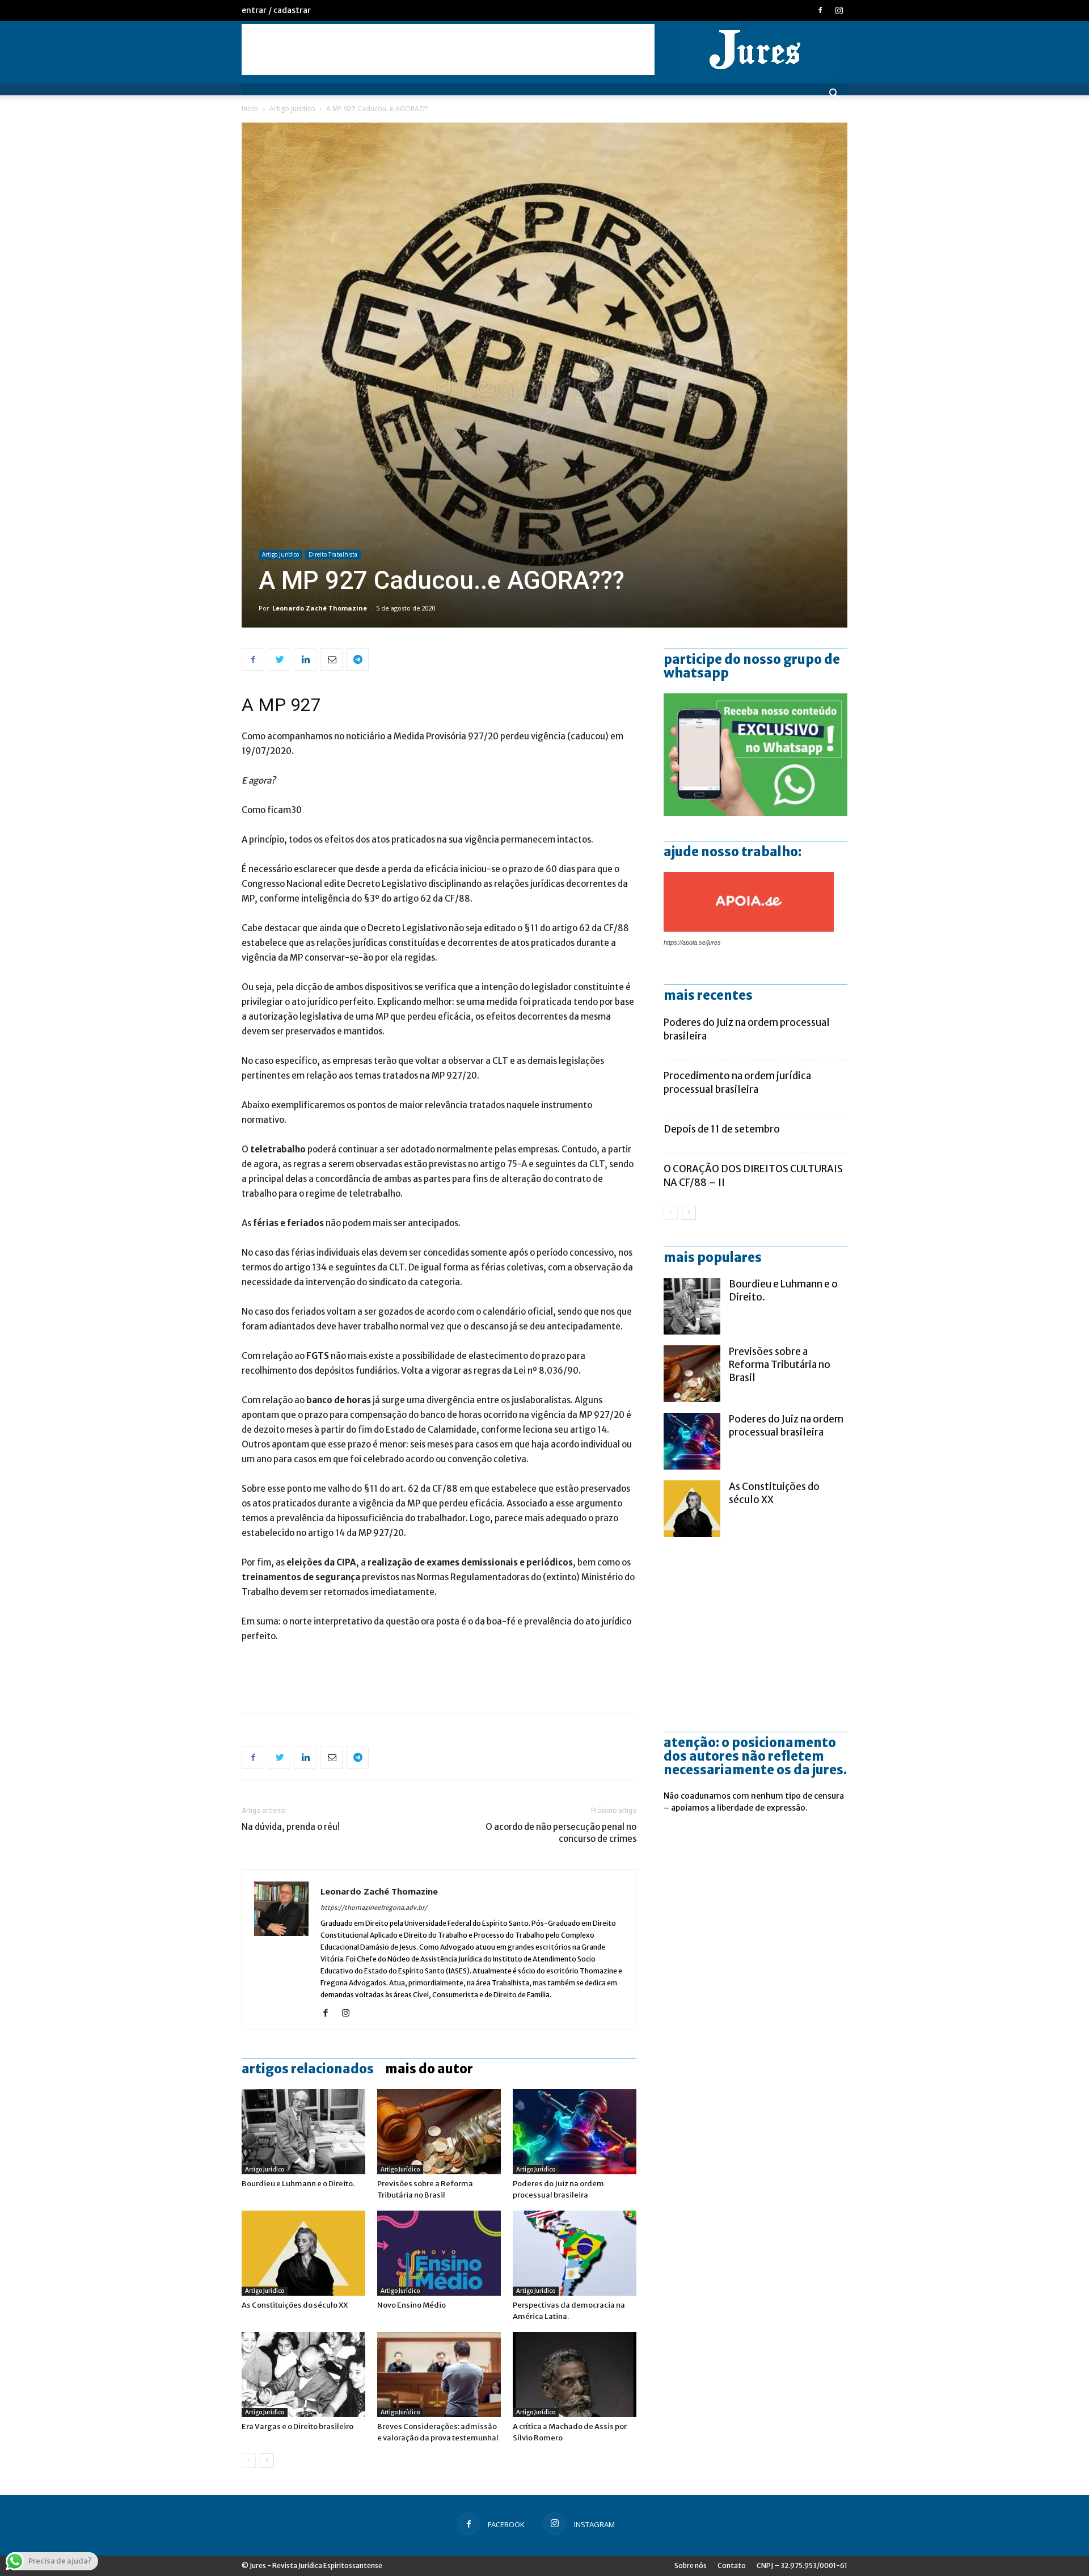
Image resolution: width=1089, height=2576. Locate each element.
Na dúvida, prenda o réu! (291, 1827)
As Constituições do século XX (295, 2305)
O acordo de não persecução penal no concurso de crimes (561, 1833)
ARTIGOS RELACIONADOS (308, 2069)
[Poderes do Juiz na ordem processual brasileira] (575, 2132)
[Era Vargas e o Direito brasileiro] (303, 2375)
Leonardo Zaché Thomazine (320, 608)
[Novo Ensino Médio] (439, 2253)
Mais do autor (429, 2069)
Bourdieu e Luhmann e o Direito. (298, 2184)
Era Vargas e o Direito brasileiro (297, 2426)
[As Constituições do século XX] (303, 2253)
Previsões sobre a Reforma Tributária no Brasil (780, 1365)
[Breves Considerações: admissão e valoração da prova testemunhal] (439, 2375)
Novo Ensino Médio (411, 2305)
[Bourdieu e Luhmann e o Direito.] (303, 2132)
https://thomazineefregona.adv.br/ (374, 1908)
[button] (834, 95)
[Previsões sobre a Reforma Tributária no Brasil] (439, 2132)
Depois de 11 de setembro (722, 1129)
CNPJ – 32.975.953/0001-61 (802, 2566)
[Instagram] (839, 10)
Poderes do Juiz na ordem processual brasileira (786, 1426)
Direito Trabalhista (333, 554)
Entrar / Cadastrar (276, 10)
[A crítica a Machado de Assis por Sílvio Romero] (575, 2375)
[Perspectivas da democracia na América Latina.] (575, 2253)
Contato (732, 2566)
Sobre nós (691, 2566)
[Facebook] (820, 10)
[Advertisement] (448, 49)
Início (250, 109)
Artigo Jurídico (292, 109)
